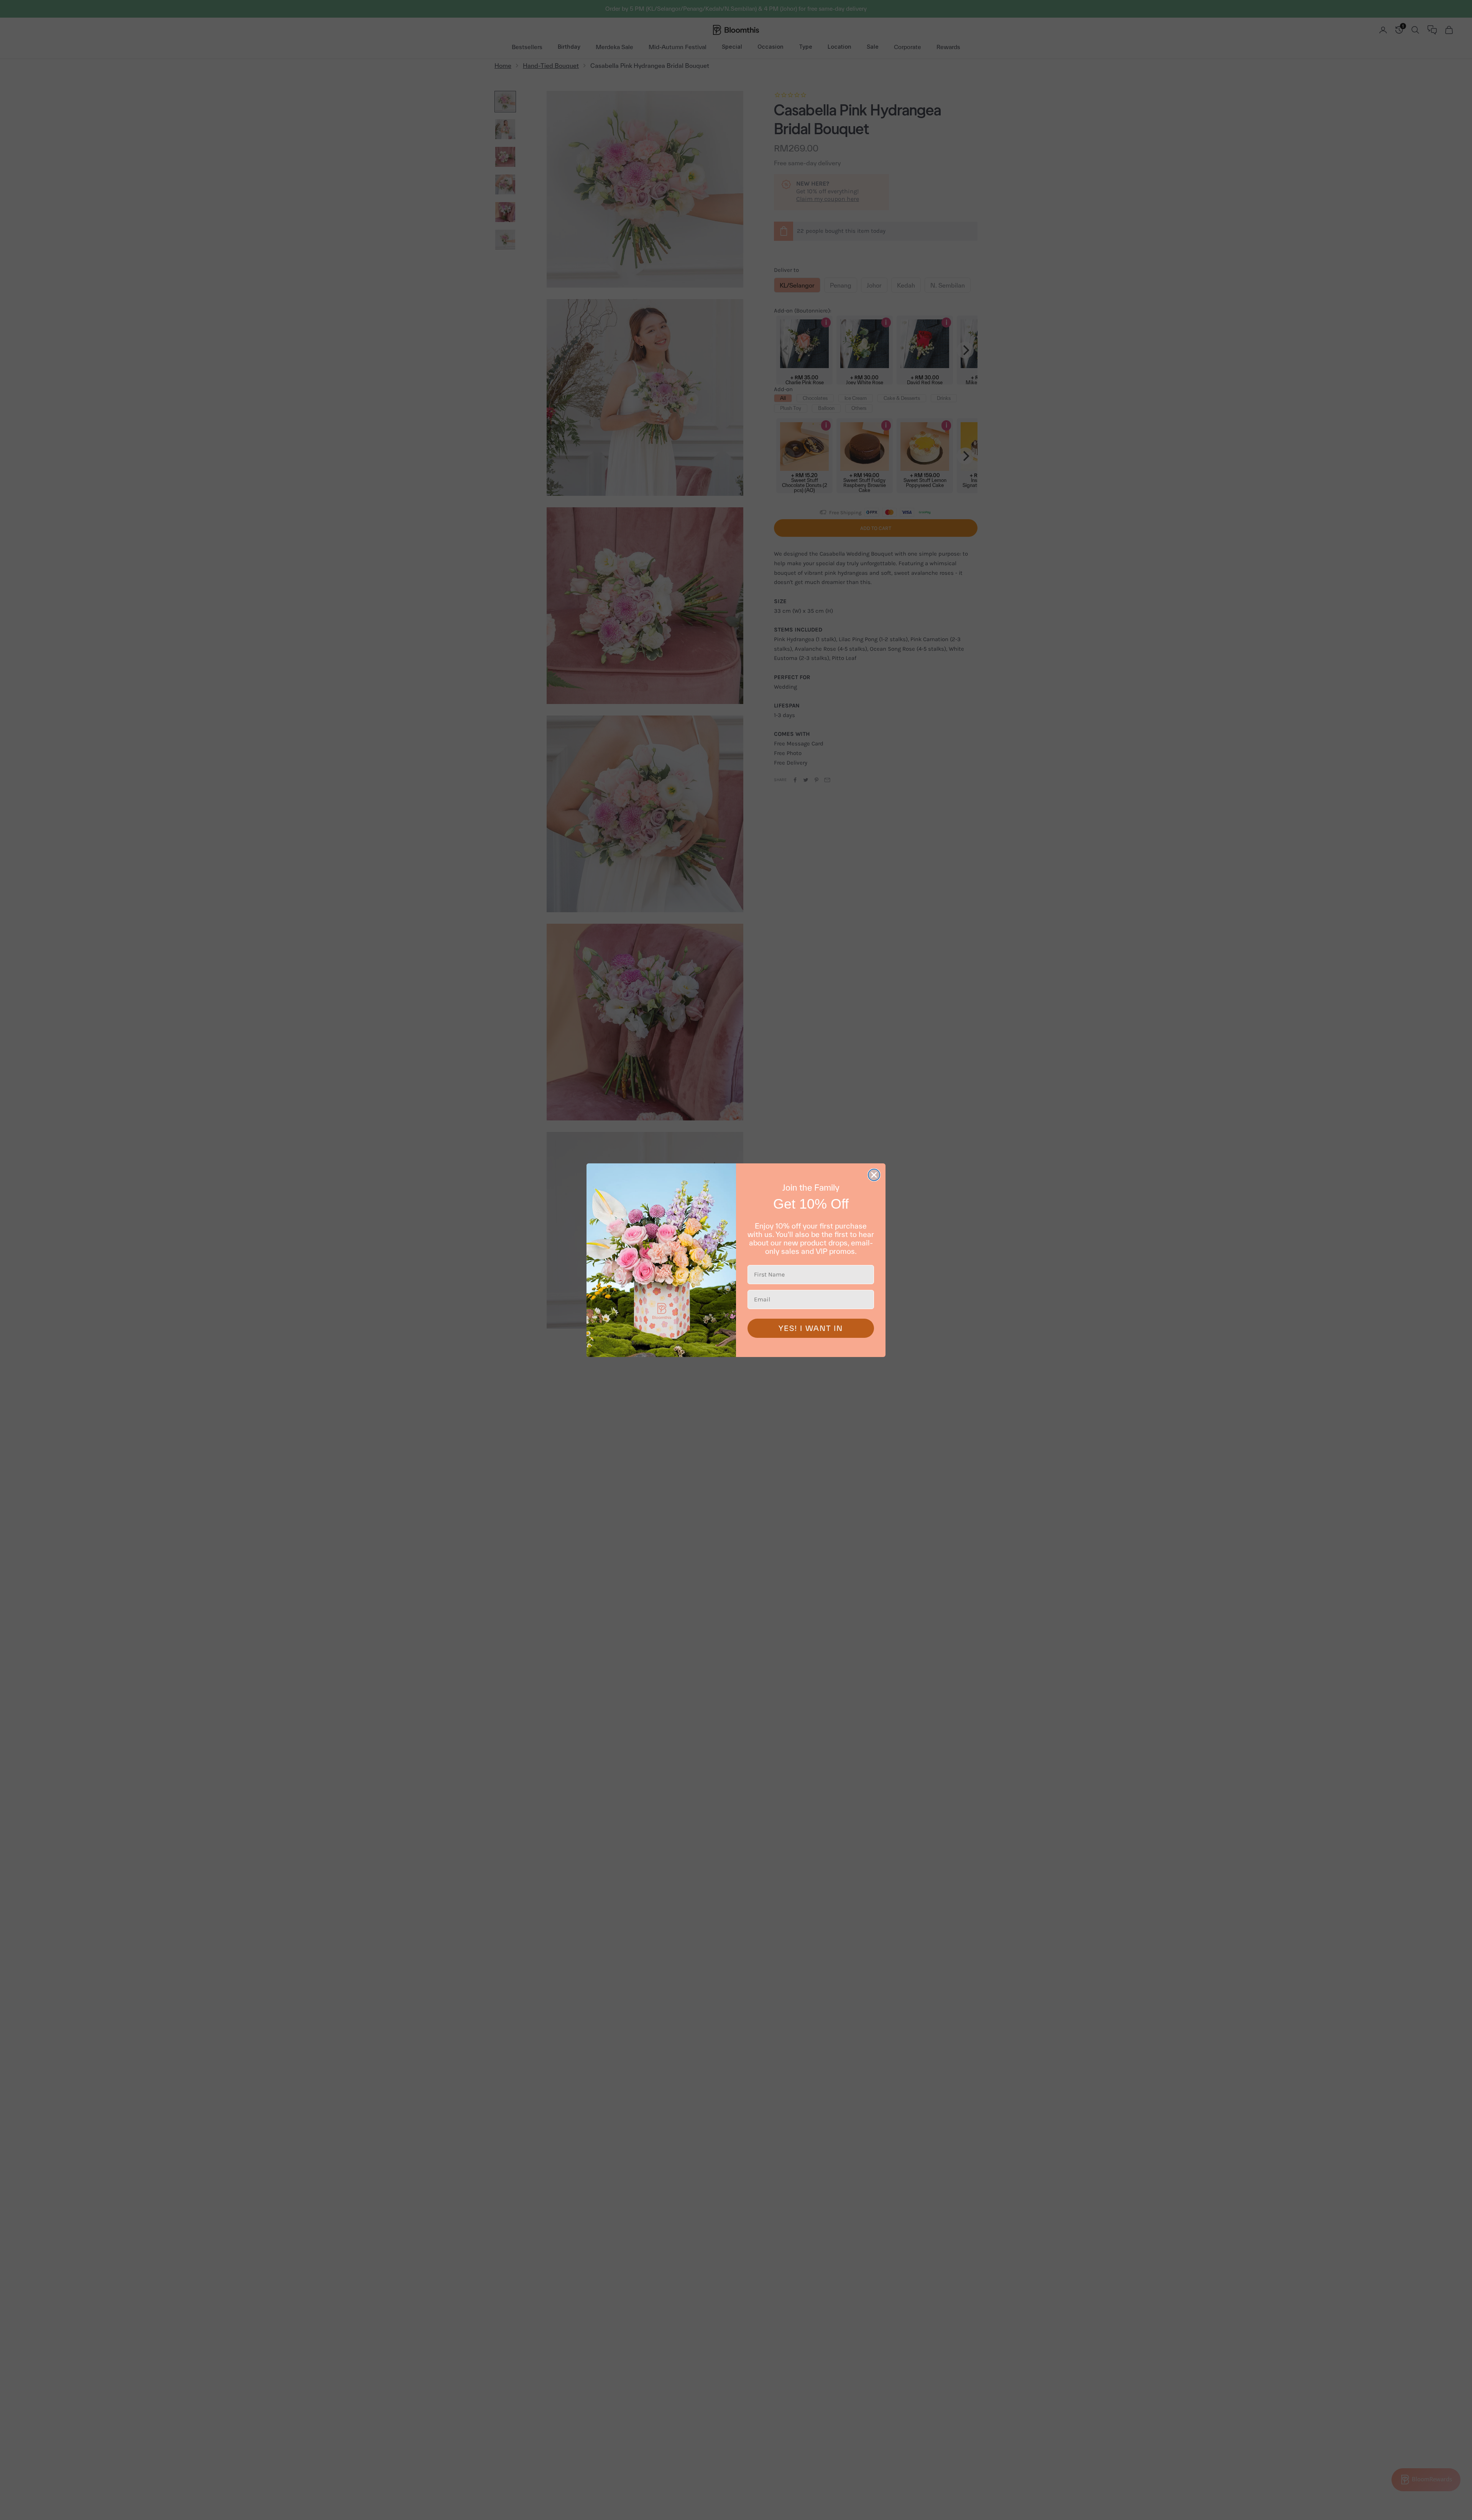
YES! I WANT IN (811, 1328)
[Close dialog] (874, 1175)
